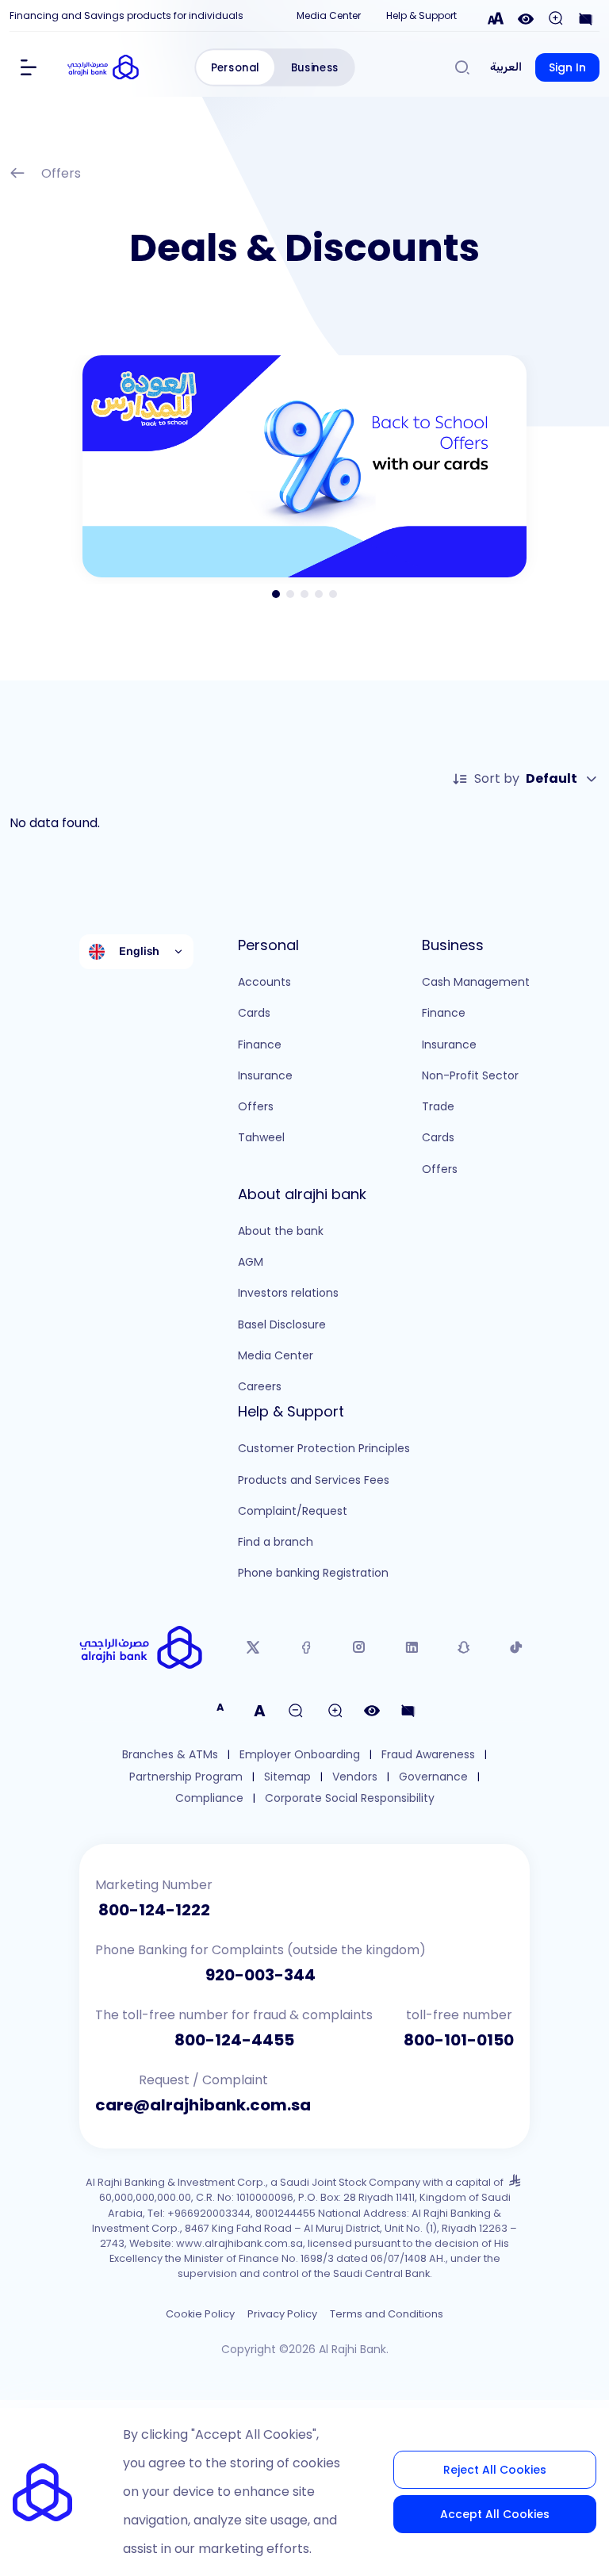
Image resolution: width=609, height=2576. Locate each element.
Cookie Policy (200, 2314)
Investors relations (288, 1293)
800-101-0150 (459, 2040)
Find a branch (276, 1542)
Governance (433, 1777)
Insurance (265, 1075)
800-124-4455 (234, 2040)
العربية (506, 67)
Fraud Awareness (428, 1755)
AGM (251, 1262)
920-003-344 (260, 1975)
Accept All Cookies (495, 2514)
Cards (254, 1013)
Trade (438, 1106)
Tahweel (261, 1137)
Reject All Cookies (495, 2470)
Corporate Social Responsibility (350, 1798)
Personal (235, 68)
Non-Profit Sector (470, 1075)
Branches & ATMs (170, 1755)
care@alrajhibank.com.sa (203, 2105)
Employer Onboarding (300, 1755)
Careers (260, 1386)
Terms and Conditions (387, 2314)
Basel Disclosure (282, 1324)
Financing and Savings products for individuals (126, 15)
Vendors (355, 1777)
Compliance (209, 1798)
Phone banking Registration (313, 1573)
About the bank (281, 1231)
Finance (260, 1045)
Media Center (329, 15)
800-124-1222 (154, 1910)
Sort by (526, 778)
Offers (61, 173)
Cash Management (476, 982)
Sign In (567, 67)
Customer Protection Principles (324, 1448)
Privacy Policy (282, 2314)
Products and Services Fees (314, 1480)
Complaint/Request (293, 1511)
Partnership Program (186, 1777)
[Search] (462, 67)
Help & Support (421, 15)
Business (315, 68)
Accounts (264, 982)
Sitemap (287, 1777)
